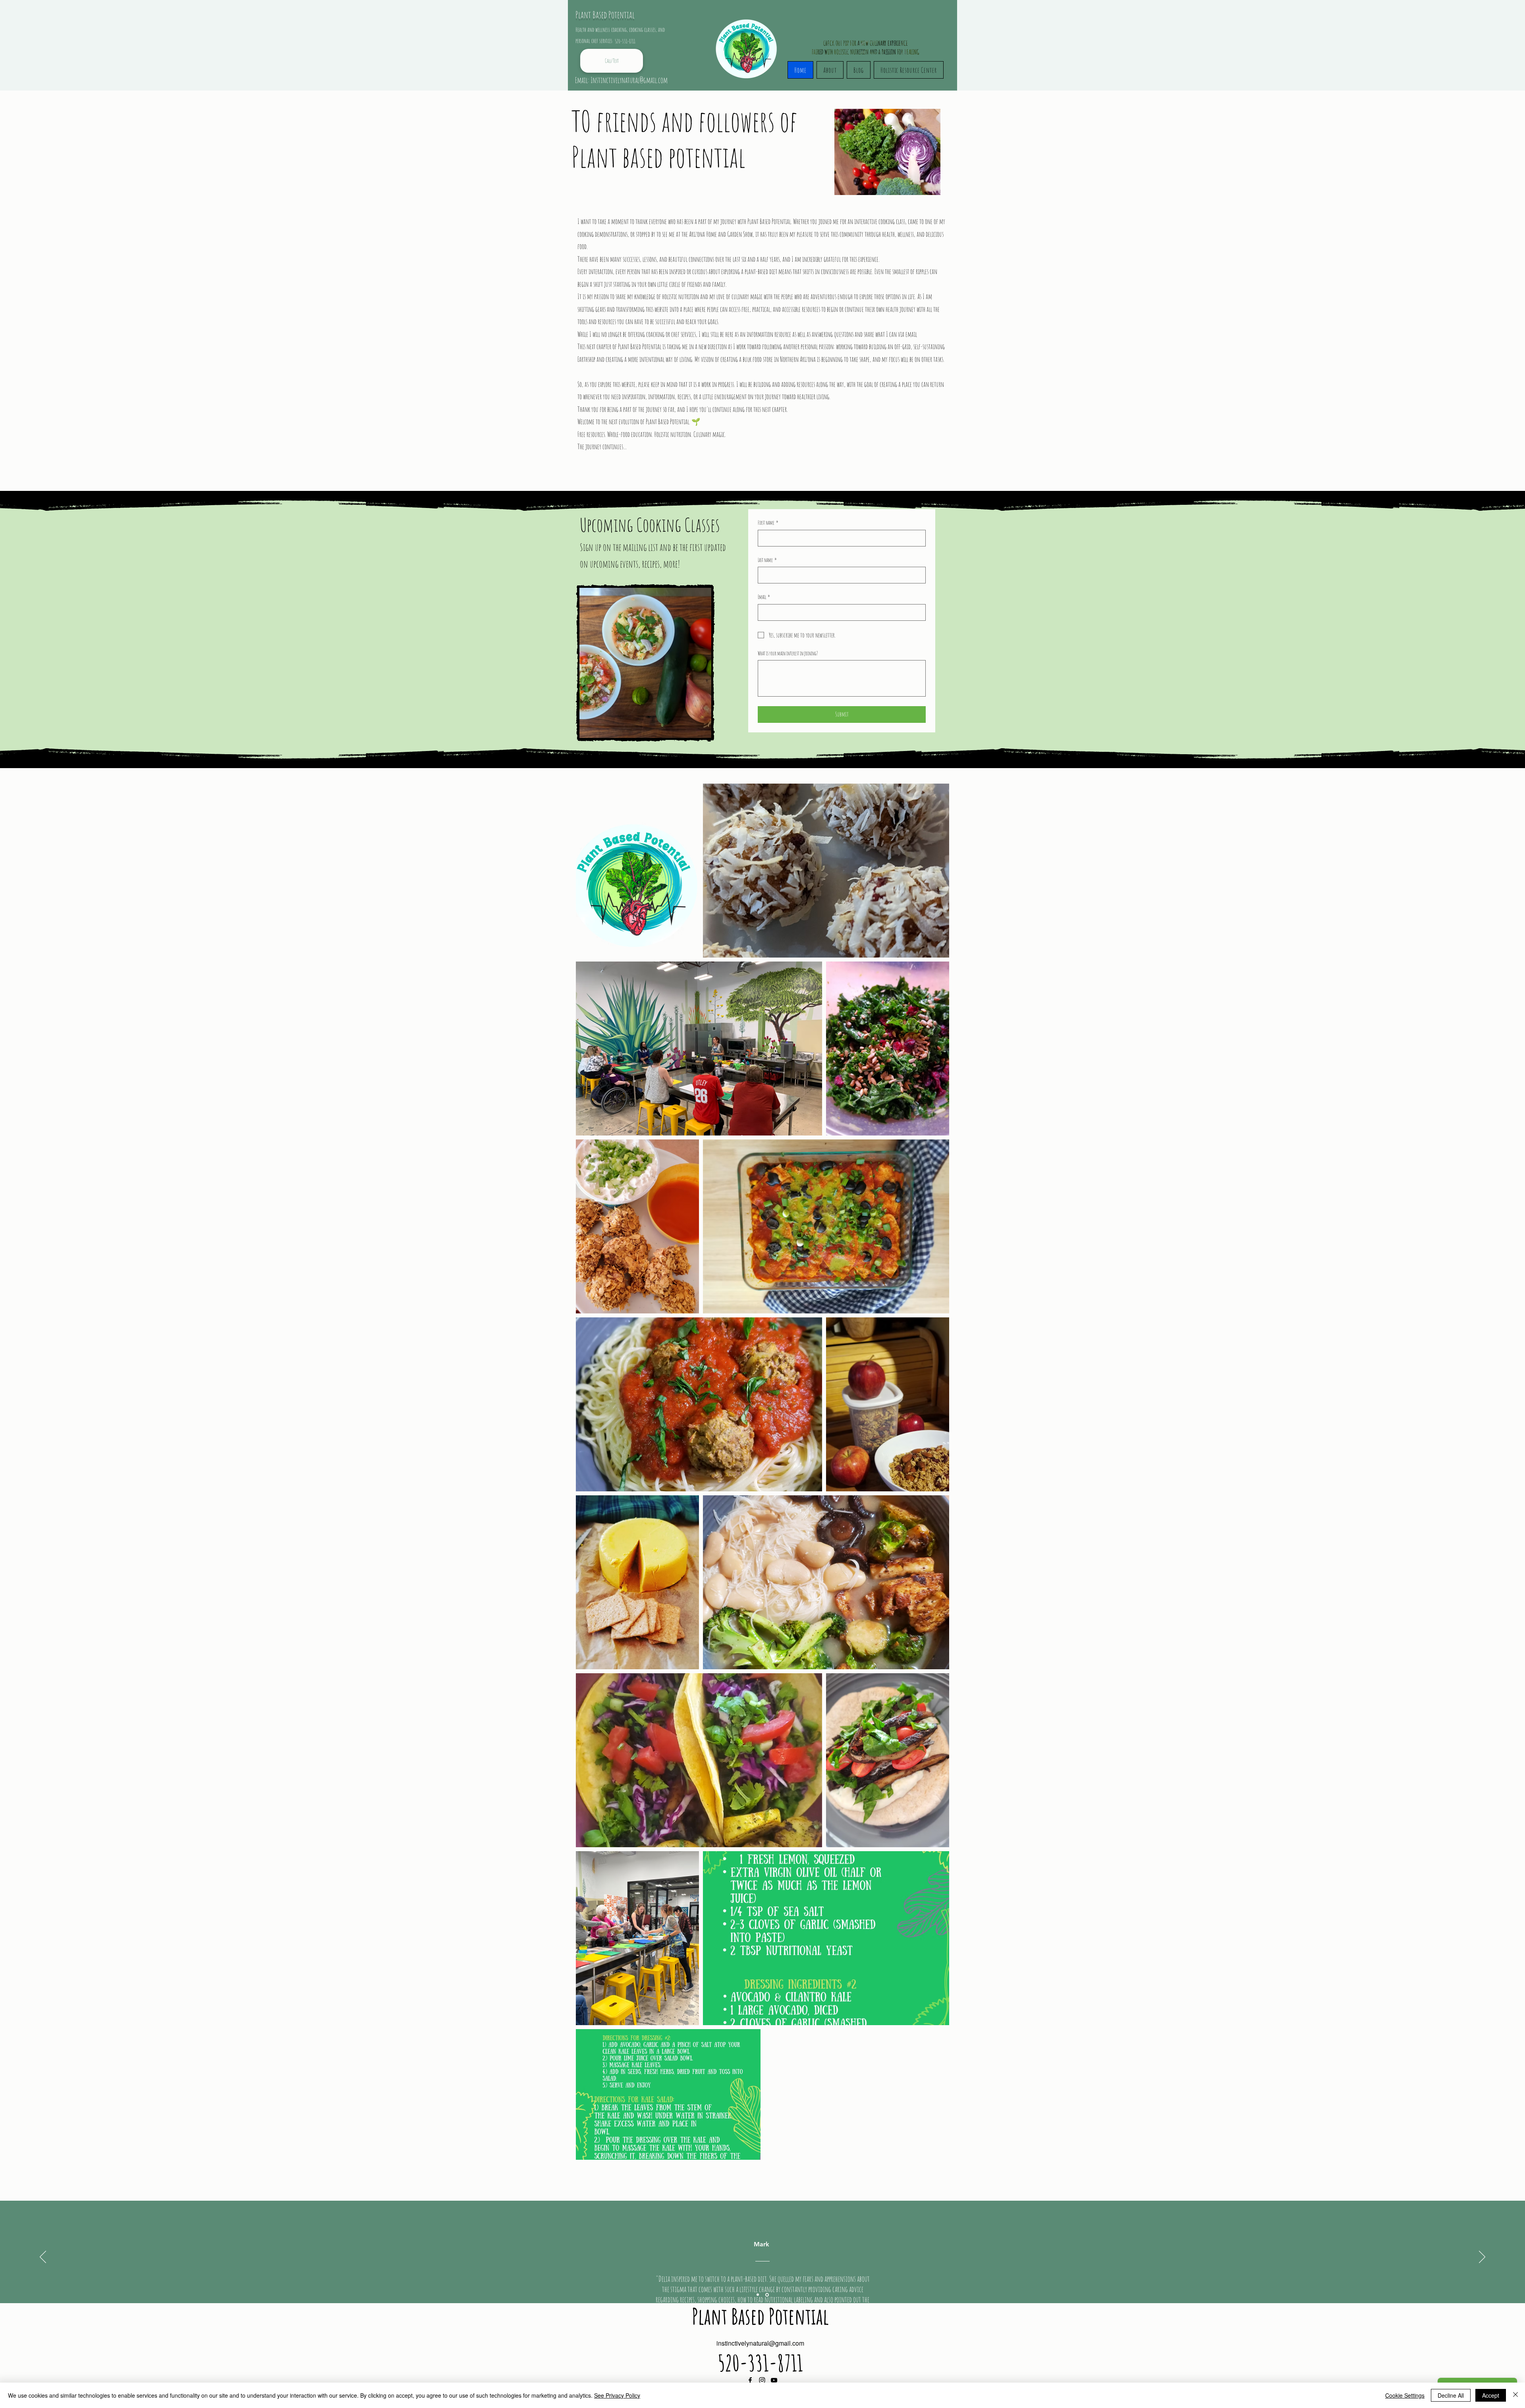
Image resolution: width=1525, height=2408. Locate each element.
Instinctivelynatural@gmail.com (629, 80)
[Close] (1515, 2395)
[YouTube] (774, 2380)
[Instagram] (762, 2380)
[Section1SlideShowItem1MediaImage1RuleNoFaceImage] (758, 2295)
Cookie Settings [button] (1405, 2395)
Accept (1491, 2395)
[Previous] (43, 2257)
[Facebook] (750, 2380)
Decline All (1451, 2395)
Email (764, 597)
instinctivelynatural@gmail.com (760, 2343)
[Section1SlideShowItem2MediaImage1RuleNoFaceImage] (767, 2295)
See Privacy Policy (617, 2395)
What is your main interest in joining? (788, 653)
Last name (767, 560)
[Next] (1482, 2257)
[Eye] (748, 42)
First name (768, 522)
